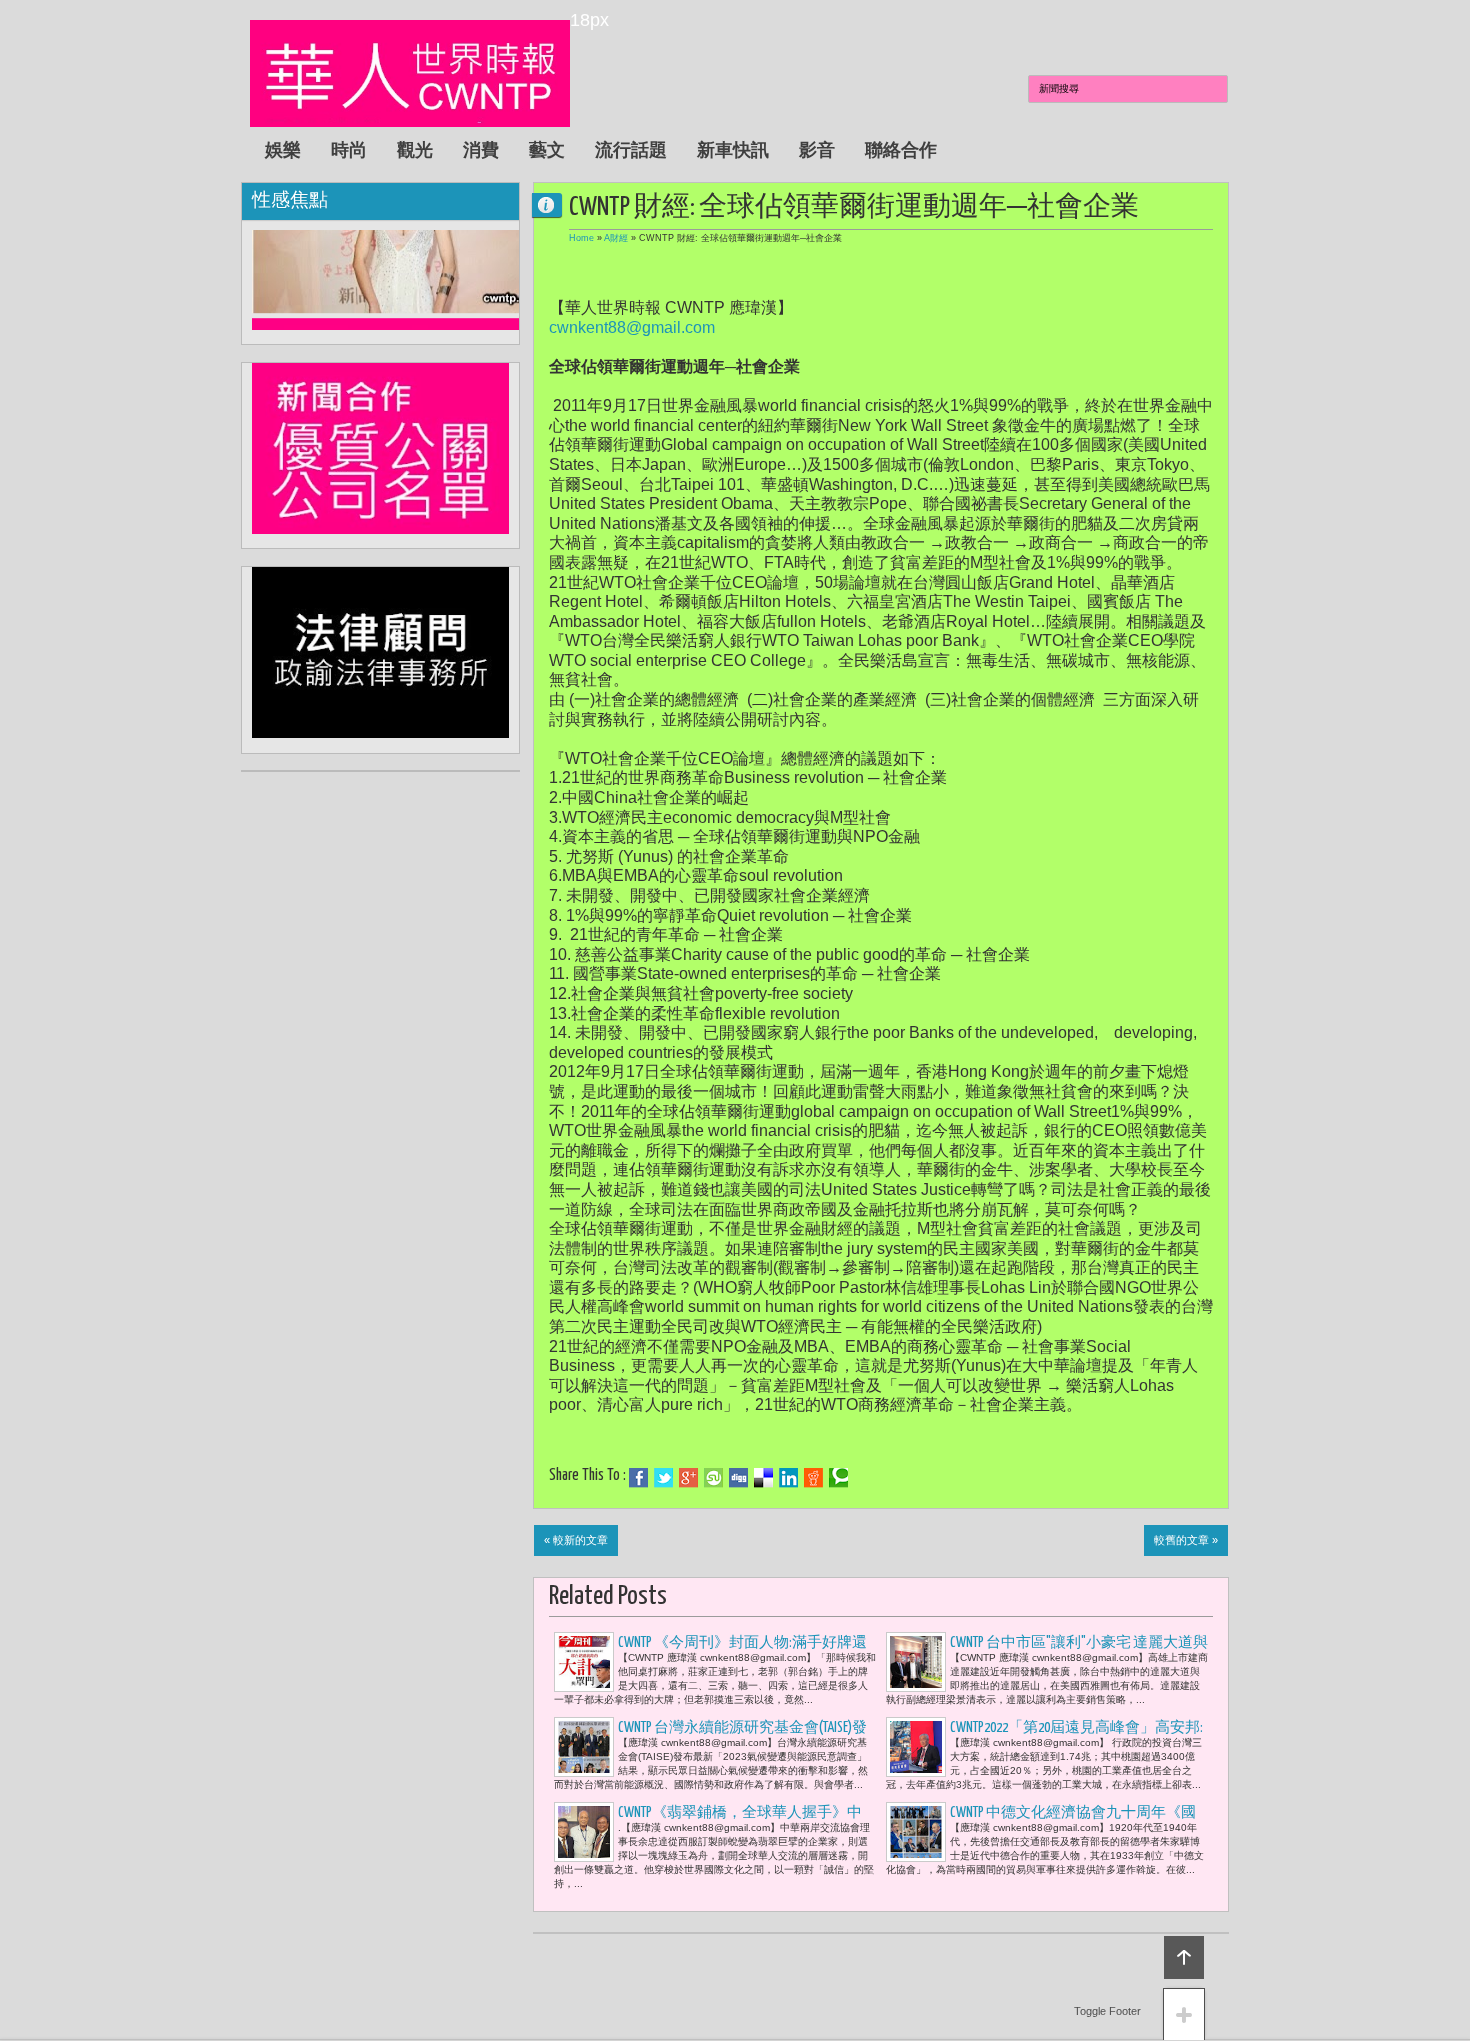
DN (555, 204)
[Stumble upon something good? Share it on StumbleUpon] (713, 1478)
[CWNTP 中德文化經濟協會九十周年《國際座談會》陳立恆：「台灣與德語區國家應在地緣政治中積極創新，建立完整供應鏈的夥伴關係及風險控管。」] (916, 1832)
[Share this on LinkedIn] (788, 1478)
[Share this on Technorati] (838, 1478)
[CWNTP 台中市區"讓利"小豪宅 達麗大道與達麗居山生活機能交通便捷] (916, 1662)
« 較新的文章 (576, 1540)
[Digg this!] (738, 1478)
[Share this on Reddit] (813, 1478)
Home (581, 238)
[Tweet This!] (663, 1478)
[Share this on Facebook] (638, 1478)
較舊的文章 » (1186, 1540)
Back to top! (1184, 1957)
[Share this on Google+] (688, 1478)
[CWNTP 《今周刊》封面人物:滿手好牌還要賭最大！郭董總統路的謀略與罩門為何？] (584, 1662)
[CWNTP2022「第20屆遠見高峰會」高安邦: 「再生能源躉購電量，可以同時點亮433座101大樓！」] (916, 1747)
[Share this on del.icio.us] (763, 1478)
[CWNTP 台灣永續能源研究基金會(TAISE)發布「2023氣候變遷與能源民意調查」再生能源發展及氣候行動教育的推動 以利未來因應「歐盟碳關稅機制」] (584, 1747)
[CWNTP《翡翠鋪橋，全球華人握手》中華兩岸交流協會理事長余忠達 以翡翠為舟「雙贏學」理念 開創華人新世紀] (584, 1832)
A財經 (616, 238)
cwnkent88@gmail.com (632, 327)
